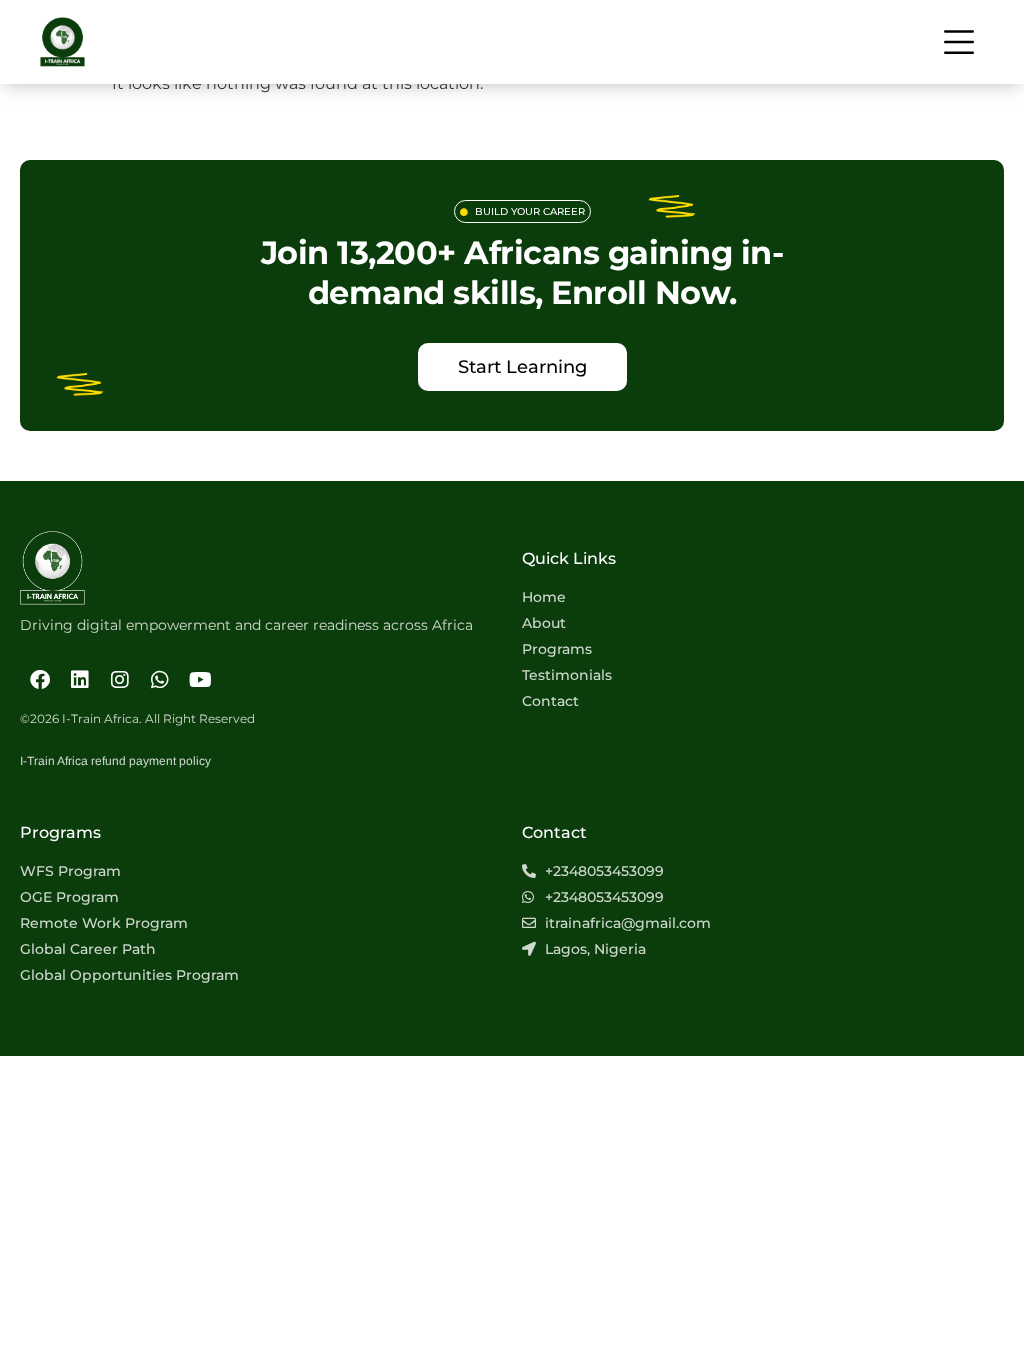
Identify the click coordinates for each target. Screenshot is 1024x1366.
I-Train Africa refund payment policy (115, 761)
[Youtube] (200, 680)
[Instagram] (120, 680)
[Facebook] (40, 680)
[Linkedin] (80, 680)
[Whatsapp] (160, 680)
